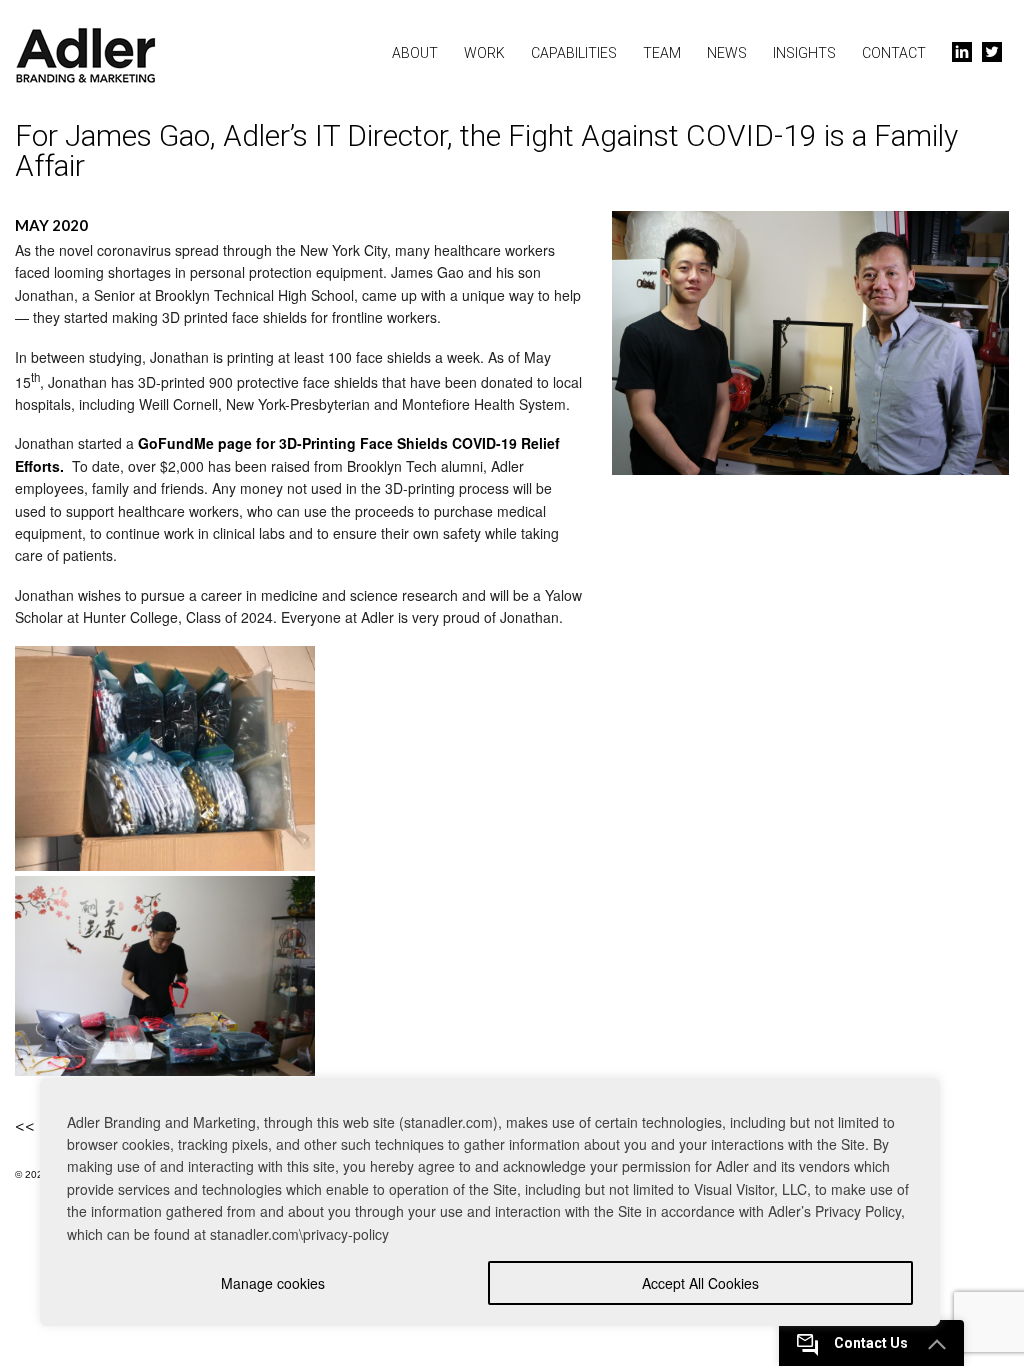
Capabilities (574, 53)
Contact (894, 53)
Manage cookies (273, 1283)
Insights (804, 53)
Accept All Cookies (700, 1283)
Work (484, 53)
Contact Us (871, 1343)
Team (662, 53)
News (727, 53)
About (415, 53)
